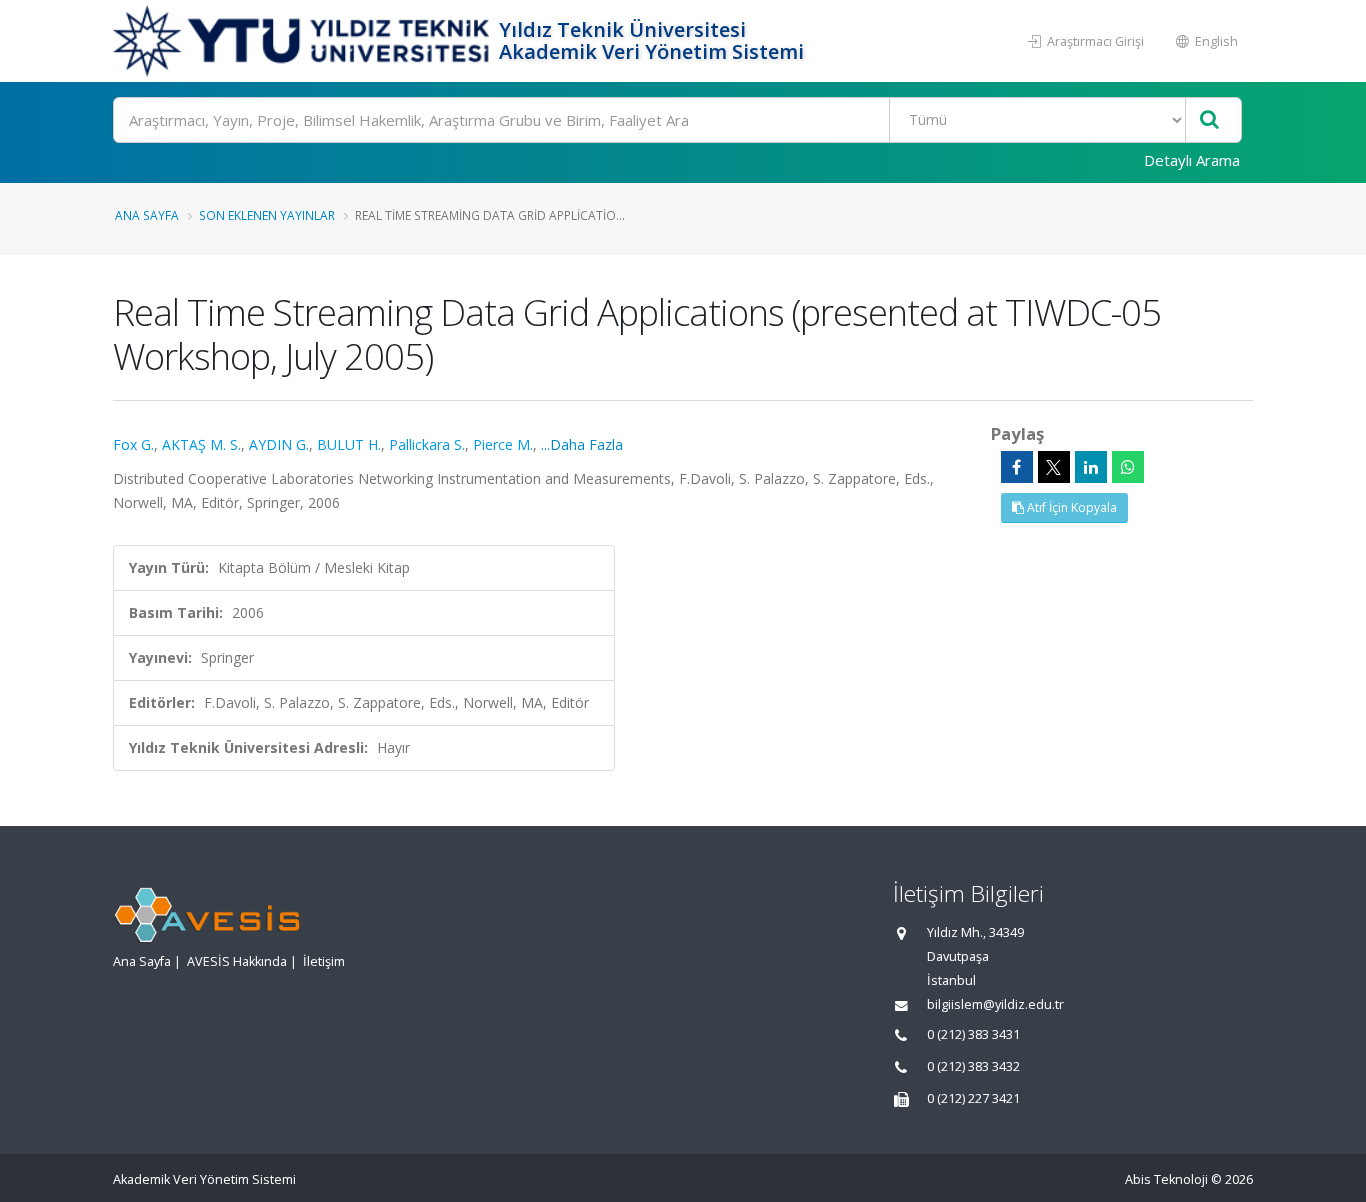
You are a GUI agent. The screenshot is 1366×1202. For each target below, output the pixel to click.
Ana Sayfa (147, 215)
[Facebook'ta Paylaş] (1017, 467)
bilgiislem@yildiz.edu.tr (995, 1004)
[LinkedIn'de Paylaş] (1091, 467)
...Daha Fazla (582, 444)
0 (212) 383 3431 (973, 1034)
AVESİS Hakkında (237, 961)
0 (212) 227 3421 (973, 1098)
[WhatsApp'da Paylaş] (1128, 467)
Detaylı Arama (1192, 160)
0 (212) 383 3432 (973, 1066)
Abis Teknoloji (1166, 1179)
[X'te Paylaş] (1054, 467)
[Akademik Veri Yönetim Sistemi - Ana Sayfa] (303, 41)
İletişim (324, 961)
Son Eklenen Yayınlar (267, 215)
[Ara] (1209, 120)
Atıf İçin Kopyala (1070, 507)
